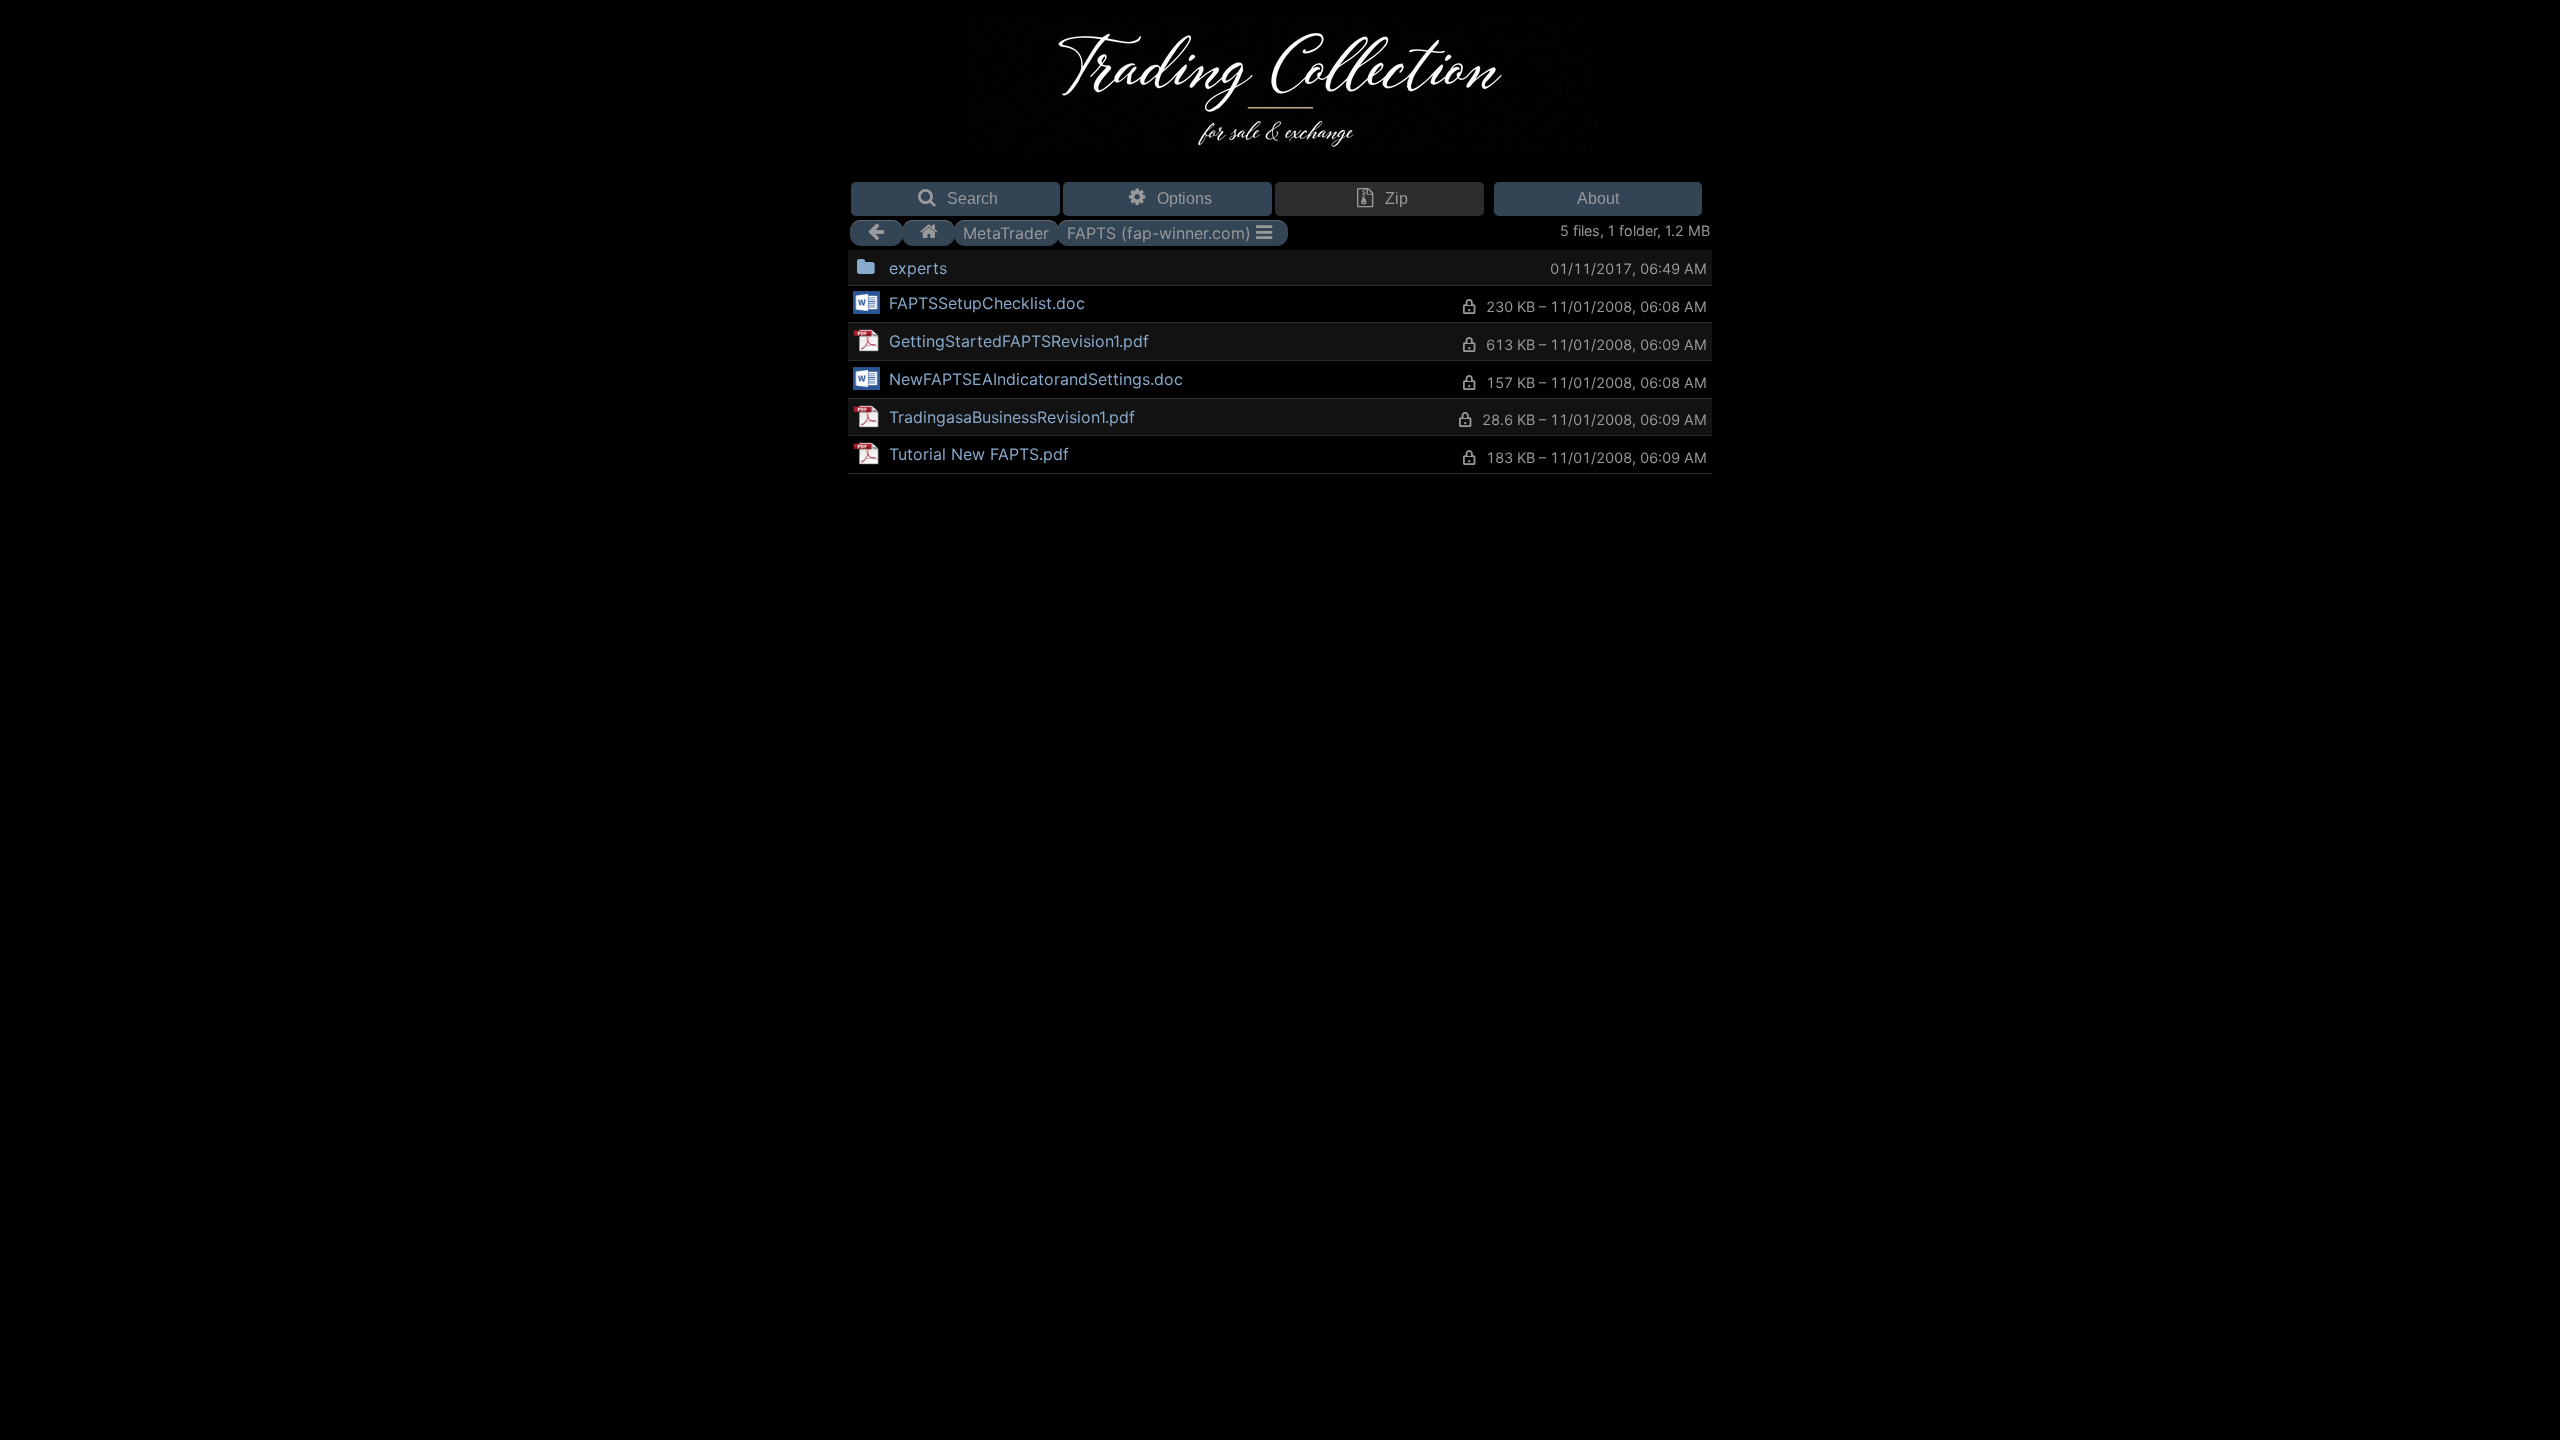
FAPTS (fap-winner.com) (1159, 232)
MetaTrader (1006, 232)
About (1598, 198)
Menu (998, 265)
